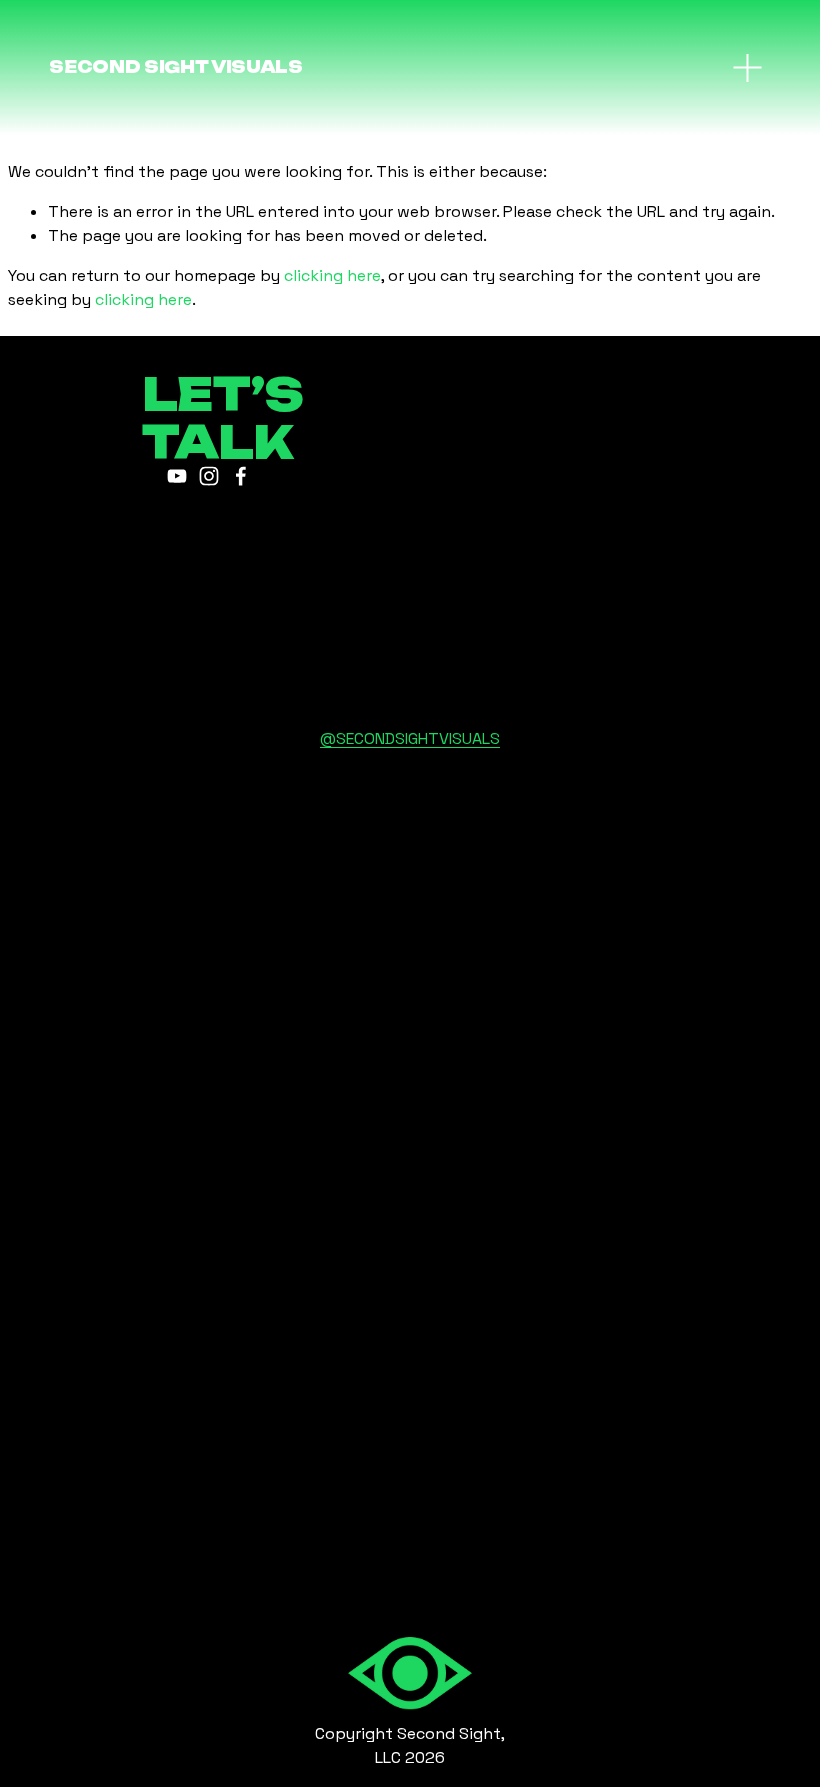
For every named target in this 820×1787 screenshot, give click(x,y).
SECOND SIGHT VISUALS (176, 67)
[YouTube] (177, 476)
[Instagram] (209, 476)
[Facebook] (241, 476)
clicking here (332, 275)
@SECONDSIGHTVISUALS (410, 738)
